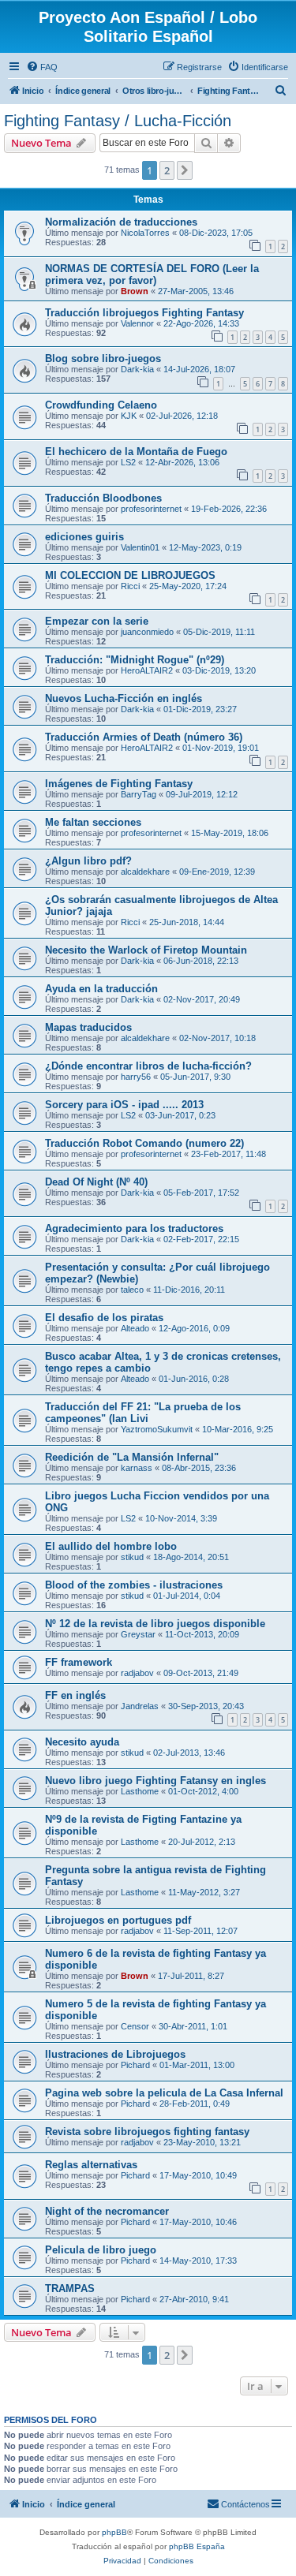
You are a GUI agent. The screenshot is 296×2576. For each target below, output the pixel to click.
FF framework (79, 1662)
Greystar (138, 1634)
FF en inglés (75, 1695)
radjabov (137, 1673)
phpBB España (197, 2546)
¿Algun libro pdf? (88, 861)
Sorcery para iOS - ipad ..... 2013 (124, 1105)
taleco (132, 1290)
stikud (132, 1557)
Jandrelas (140, 1706)
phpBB (114, 2532)
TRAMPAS (70, 2289)
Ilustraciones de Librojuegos (115, 2054)
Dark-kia (137, 369)
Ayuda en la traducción (101, 989)
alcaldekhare (145, 872)
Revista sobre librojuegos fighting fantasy (147, 2132)
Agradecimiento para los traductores (134, 1228)
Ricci (130, 586)
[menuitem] (42, 67)
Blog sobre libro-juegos (103, 358)
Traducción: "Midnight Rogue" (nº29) (135, 660)
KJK (129, 416)
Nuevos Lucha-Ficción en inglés (124, 698)
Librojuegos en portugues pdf (118, 1920)
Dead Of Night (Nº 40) (96, 1182)
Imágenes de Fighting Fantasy (119, 784)
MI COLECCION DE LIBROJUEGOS (130, 575)
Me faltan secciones (93, 822)
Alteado (135, 1328)
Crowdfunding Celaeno (101, 405)
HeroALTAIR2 (147, 670)
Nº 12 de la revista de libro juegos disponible (155, 1624)
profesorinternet (151, 509)
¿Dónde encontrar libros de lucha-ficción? (148, 1066)
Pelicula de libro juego (101, 2250)
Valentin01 (140, 547)
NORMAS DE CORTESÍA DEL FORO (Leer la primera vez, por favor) (152, 274)
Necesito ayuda (82, 1742)
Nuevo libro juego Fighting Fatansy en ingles (155, 1781)
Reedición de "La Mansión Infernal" (132, 1457)
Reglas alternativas (91, 2165)
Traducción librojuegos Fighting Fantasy (144, 313)
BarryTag (139, 794)
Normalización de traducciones (121, 222)
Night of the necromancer (107, 2211)
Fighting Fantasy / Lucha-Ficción (118, 121)
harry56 (136, 1077)
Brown (135, 291)
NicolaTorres (145, 233)
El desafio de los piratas (104, 1318)
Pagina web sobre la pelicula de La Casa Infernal (164, 2093)
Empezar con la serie (97, 621)
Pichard (135, 2065)
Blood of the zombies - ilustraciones (134, 1585)
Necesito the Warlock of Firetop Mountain (146, 950)
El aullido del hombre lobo (111, 1546)
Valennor (137, 323)
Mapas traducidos (88, 1027)
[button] (185, 170)
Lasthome (140, 1791)
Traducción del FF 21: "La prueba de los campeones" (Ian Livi (143, 1413)
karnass (137, 1468)
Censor (135, 2026)
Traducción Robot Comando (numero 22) (144, 1143)
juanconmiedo (147, 632)
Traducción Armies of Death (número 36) (144, 737)
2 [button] (167, 170)
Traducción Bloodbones (103, 498)
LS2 (128, 462)
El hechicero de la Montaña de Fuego (136, 452)
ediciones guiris (84, 537)
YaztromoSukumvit (157, 1429)
